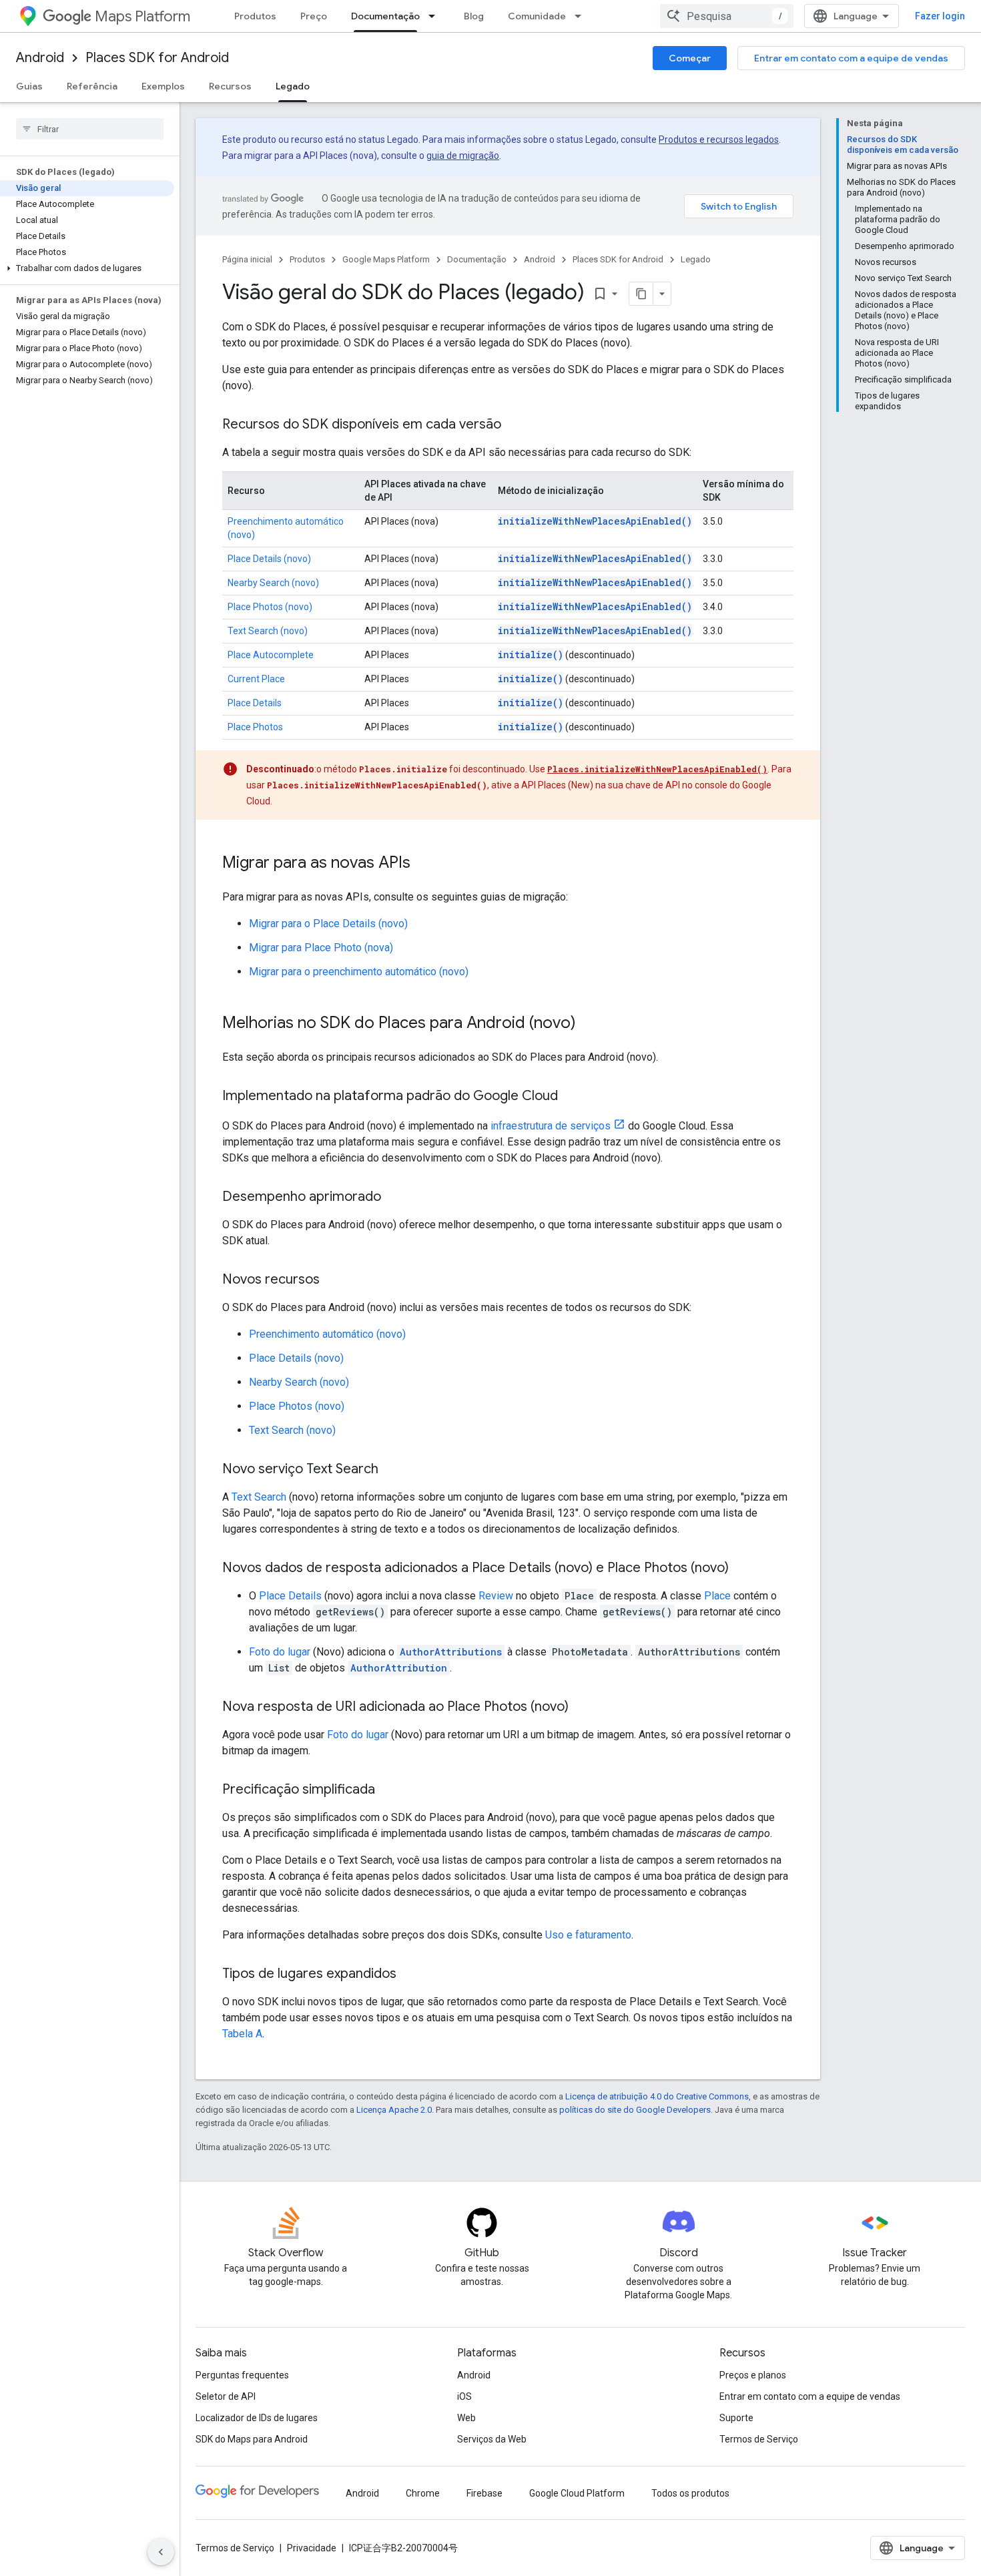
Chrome (423, 2493)
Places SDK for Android (157, 58)
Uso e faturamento (588, 1935)
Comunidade (537, 16)
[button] (87, 268)
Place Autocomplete (271, 655)
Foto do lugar (280, 1652)
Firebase (484, 2493)
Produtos (255, 16)
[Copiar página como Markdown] (641, 294)
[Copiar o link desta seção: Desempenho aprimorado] (394, 1198)
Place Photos (255, 727)
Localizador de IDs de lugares (257, 2418)
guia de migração (463, 156)
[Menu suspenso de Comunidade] (582, 16)
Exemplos (163, 86)
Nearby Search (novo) (273, 583)
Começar (690, 58)
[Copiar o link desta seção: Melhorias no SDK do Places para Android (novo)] (589, 1024)
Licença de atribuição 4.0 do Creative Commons (657, 2096)
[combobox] (727, 16)
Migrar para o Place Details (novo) (328, 924)
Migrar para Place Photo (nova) (321, 948)
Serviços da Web (492, 2439)
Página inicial (247, 259)
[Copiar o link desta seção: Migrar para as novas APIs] (424, 864)
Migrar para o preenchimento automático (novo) (359, 972)
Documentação (385, 16)
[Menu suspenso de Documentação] (436, 16)
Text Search (259, 1497)
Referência (92, 86)
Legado (293, 86)
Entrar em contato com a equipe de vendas (851, 58)
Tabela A (242, 2034)
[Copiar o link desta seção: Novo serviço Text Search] (392, 1470)
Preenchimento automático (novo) (327, 1334)
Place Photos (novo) (270, 607)
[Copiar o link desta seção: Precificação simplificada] (388, 1790)
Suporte (736, 2418)
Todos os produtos (690, 2493)
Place (717, 1596)
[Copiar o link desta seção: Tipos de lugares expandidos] (410, 1975)
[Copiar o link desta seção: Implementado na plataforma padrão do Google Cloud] (571, 1097)
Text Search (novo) (268, 631)
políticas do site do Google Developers (635, 2110)
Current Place (256, 679)
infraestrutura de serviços (551, 1126)
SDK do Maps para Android (252, 2439)
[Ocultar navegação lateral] (161, 2552)
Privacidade (312, 2548)
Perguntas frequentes (242, 2375)
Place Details (255, 703)
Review (496, 1596)
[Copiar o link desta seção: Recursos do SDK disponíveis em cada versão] (515, 425)
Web (466, 2418)
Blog (474, 16)
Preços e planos (753, 2375)
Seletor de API (226, 2396)
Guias (29, 86)
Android (40, 58)
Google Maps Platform (386, 259)
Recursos (230, 86)
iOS (464, 2396)
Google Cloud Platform (577, 2493)
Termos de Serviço (759, 2439)
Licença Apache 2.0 (394, 2110)
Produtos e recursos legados (719, 140)
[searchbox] (90, 129)
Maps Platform (142, 16)
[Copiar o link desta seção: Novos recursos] (333, 1280)
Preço (314, 16)
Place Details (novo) (269, 559)
